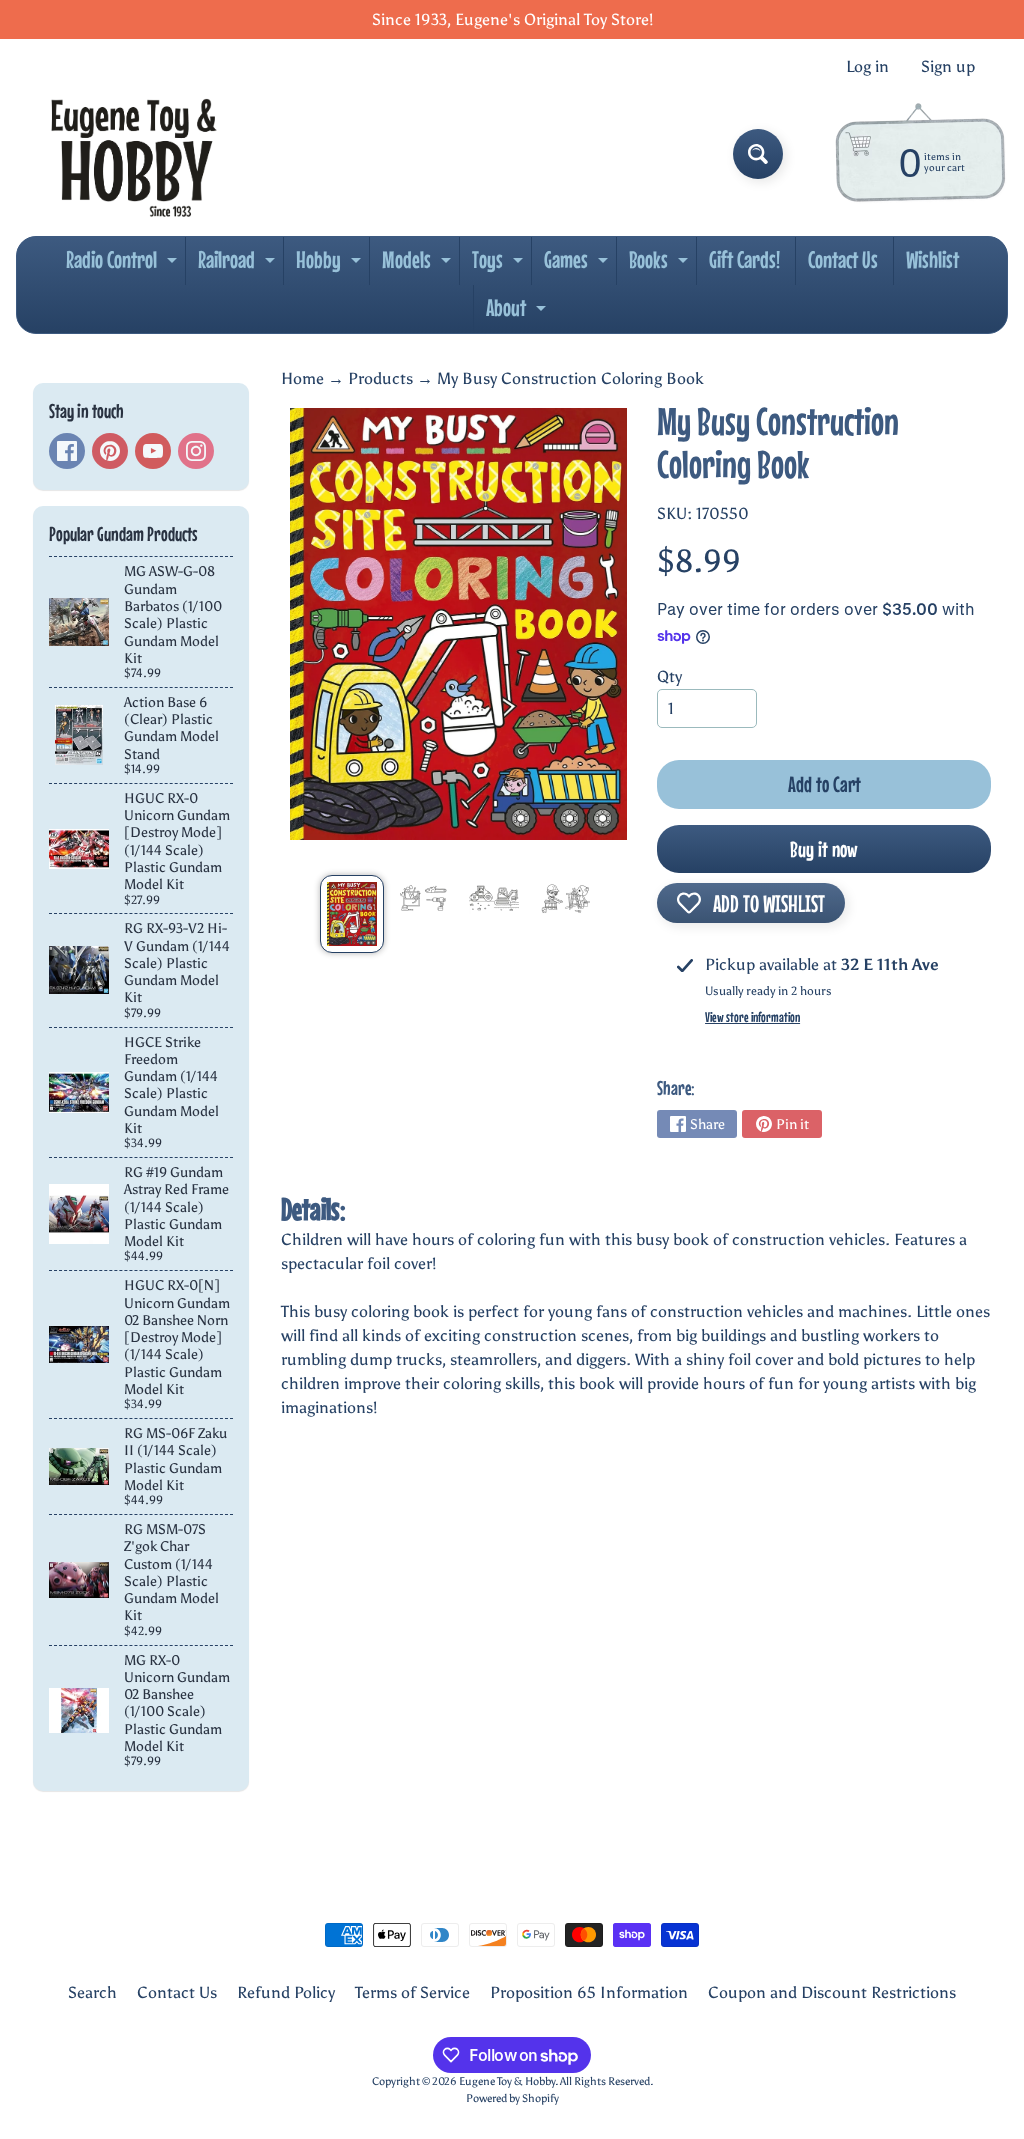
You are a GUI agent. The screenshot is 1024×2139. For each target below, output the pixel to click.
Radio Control (124, 265)
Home (302, 378)
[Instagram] (196, 451)
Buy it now (824, 849)
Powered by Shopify (512, 2098)
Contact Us (843, 259)
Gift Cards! (744, 259)
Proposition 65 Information (589, 1992)
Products (380, 378)
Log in (867, 67)
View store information (752, 1017)
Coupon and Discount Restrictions (832, 1992)
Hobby (331, 265)
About (518, 313)
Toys (500, 265)
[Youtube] (153, 451)
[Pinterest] (110, 451)
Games (578, 265)
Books (661, 265)
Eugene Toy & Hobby (507, 2081)
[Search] (758, 154)
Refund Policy (286, 1992)
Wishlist (932, 259)
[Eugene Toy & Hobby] (133, 154)
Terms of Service (412, 1992)
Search (92, 1992)
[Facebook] (67, 451)
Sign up (948, 67)
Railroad (239, 265)
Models (419, 265)
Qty (669, 676)
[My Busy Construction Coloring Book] (352, 914)
